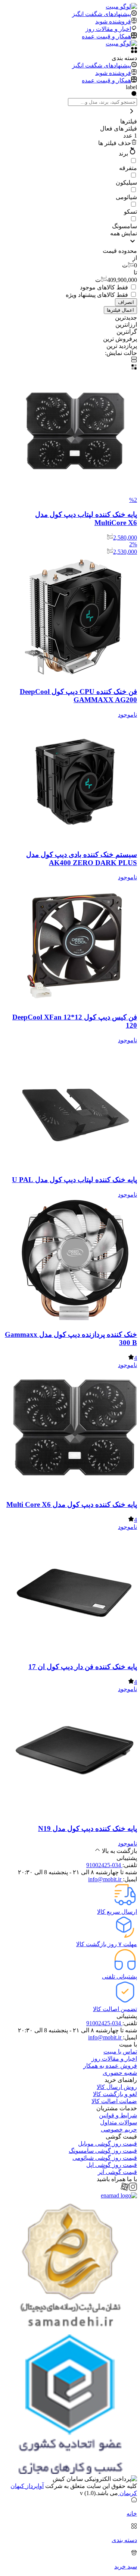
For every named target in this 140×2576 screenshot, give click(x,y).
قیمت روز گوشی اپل (112, 2165)
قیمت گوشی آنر (117, 2172)
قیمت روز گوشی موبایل (108, 2144)
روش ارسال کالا (117, 2087)
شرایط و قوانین (118, 2115)
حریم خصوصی (119, 2129)
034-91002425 (104, 1865)
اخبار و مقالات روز (114, 2059)
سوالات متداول (119, 2122)
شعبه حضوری (120, 2073)
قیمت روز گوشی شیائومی (105, 2158)
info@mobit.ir (105, 1879)
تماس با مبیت (120, 2052)
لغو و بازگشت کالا (115, 2094)
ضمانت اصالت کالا (114, 2101)
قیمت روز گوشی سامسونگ (103, 2151)
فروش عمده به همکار (110, 2066)
